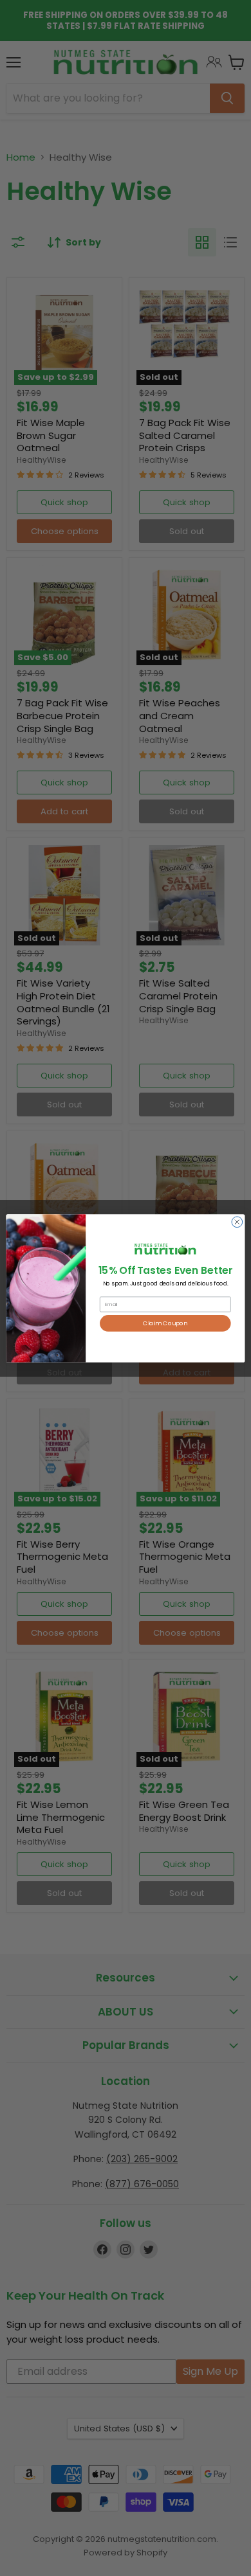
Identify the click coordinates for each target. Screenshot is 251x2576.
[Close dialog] (237, 1221)
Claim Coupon (165, 1323)
